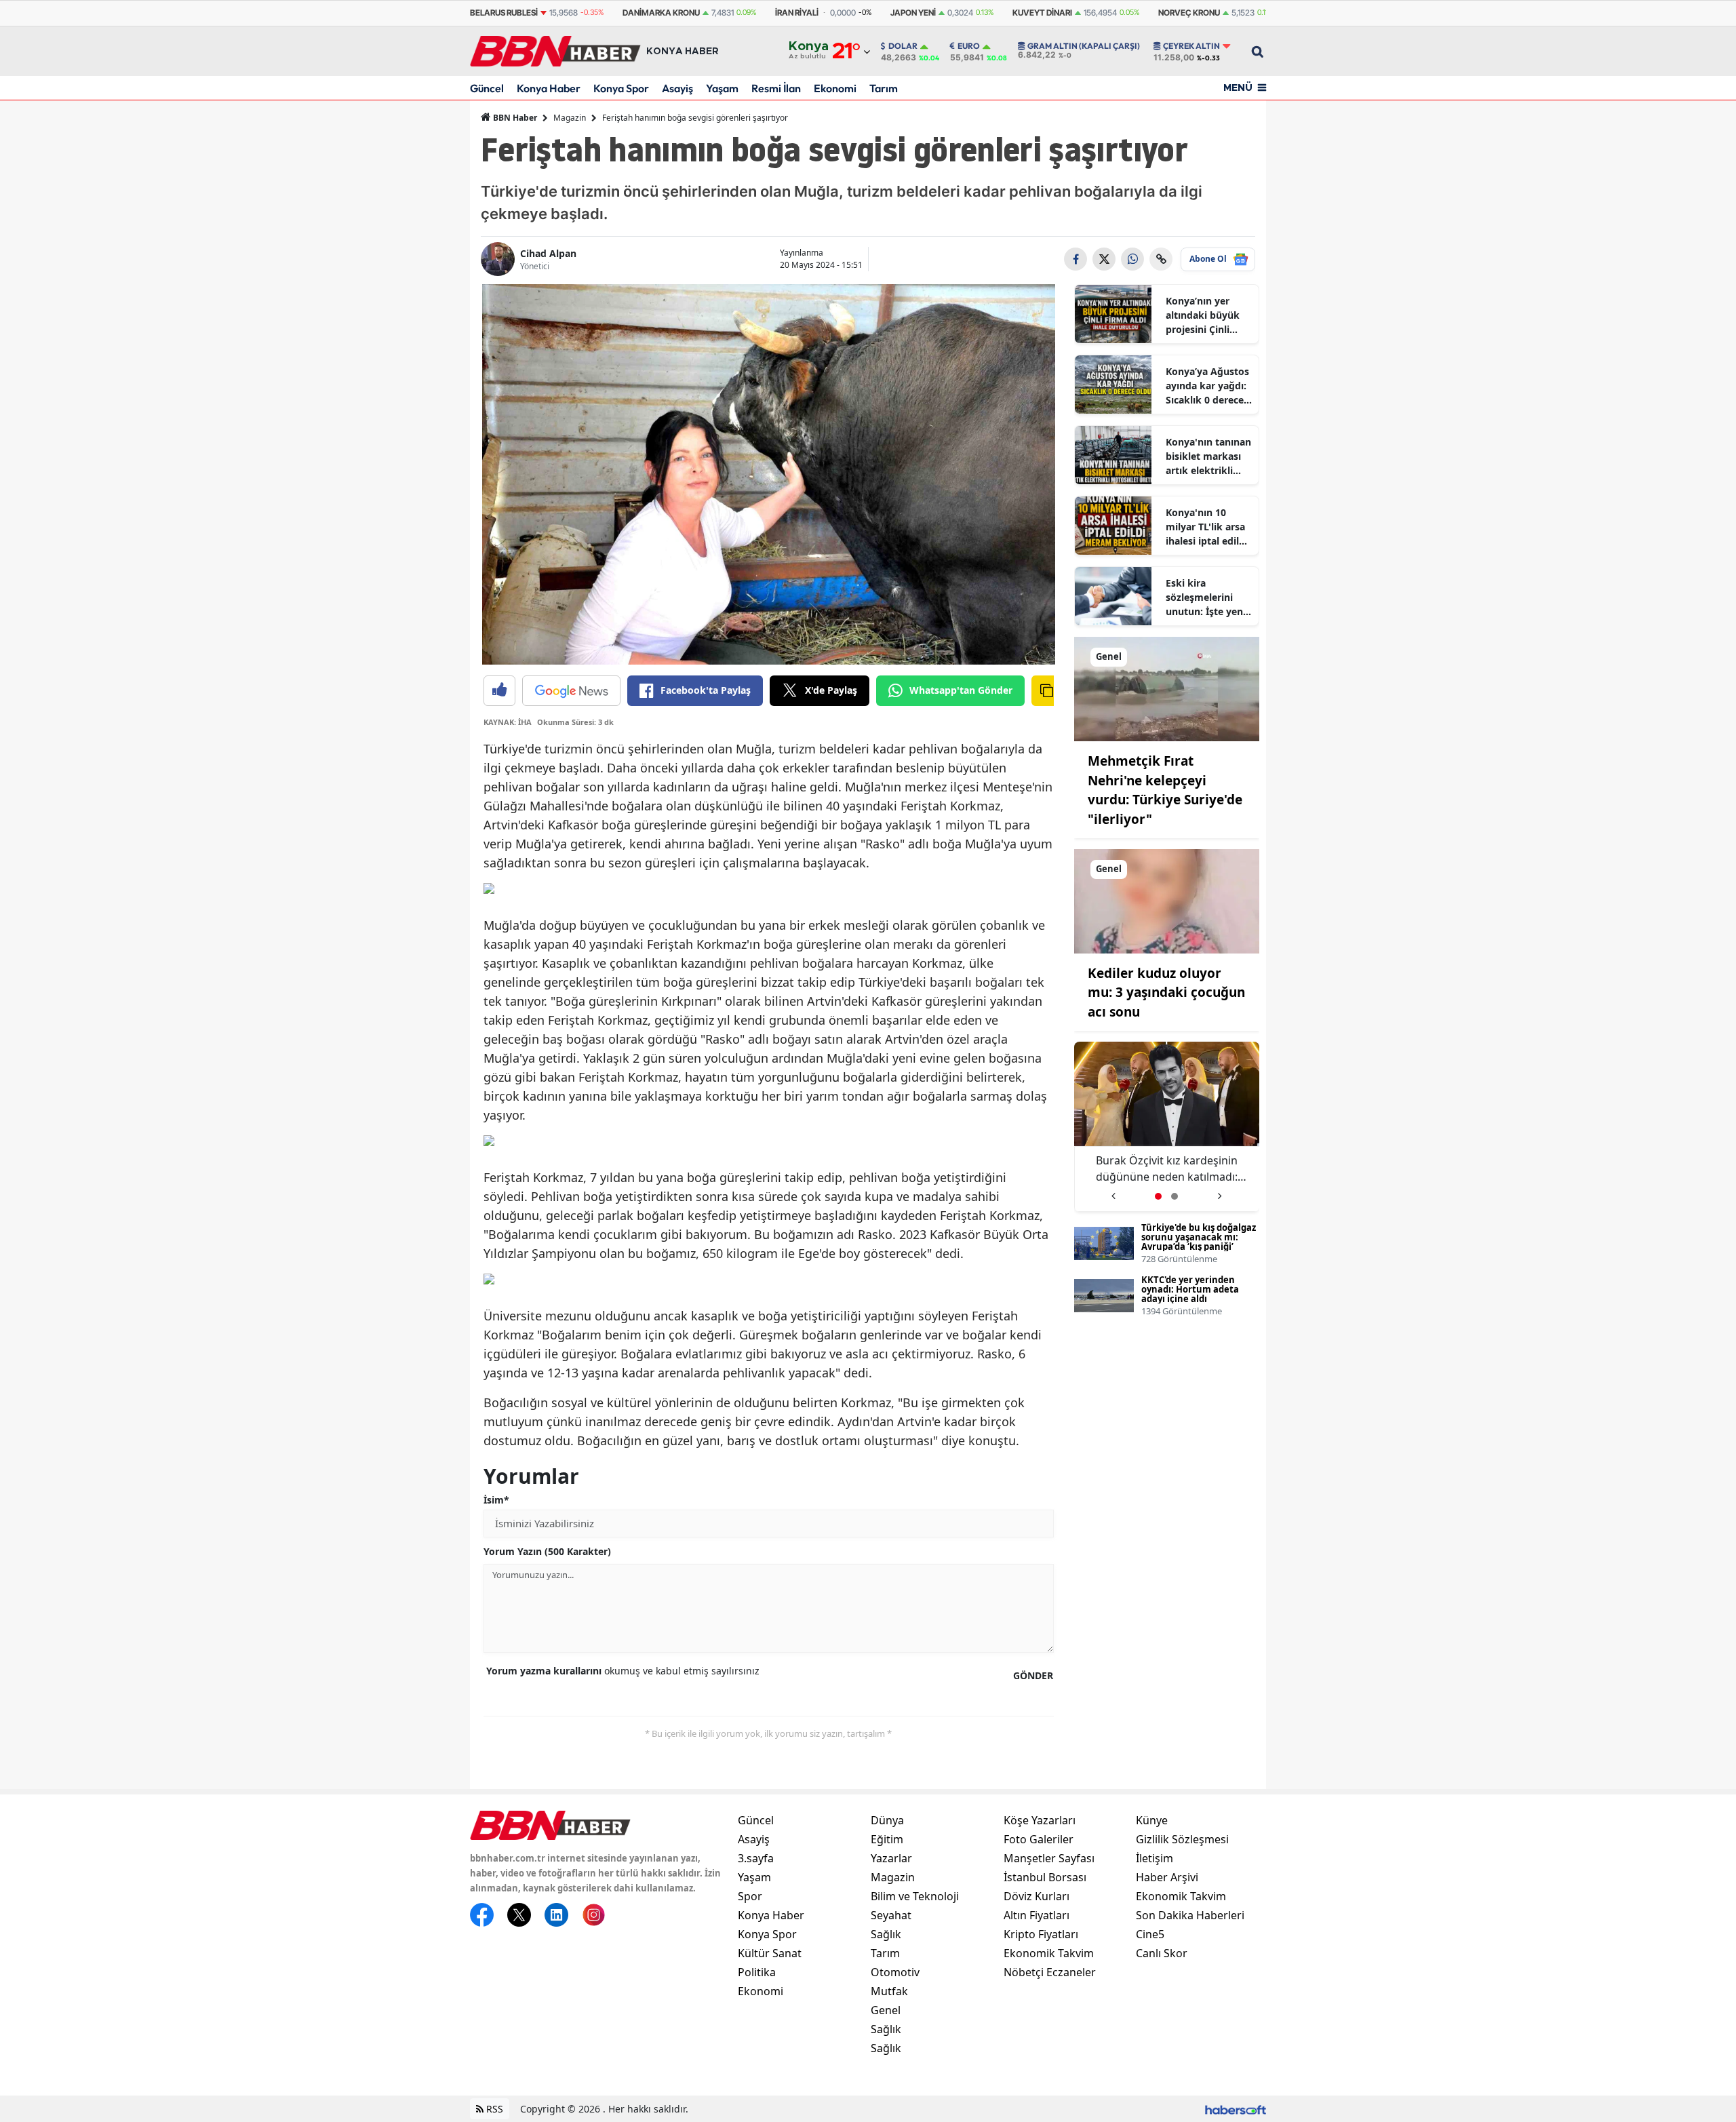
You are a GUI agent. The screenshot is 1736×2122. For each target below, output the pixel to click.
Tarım (884, 88)
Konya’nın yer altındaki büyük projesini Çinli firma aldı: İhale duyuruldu (1203, 315)
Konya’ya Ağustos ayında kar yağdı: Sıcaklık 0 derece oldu (1207, 386)
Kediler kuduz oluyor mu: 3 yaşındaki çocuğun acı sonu (1166, 993)
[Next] (1220, 1191)
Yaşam (722, 88)
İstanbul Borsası (1045, 1877)
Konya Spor (621, 88)
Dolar (903, 46)
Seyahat (891, 1915)
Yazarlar (891, 1858)
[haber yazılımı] (1236, 2109)
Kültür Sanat (770, 1953)
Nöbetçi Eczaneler (1050, 1972)
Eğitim (887, 1839)
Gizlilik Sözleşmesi (1182, 1839)
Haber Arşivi (1167, 1877)
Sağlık (886, 1934)
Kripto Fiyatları (1041, 1934)
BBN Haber (514, 118)
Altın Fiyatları (1037, 1915)
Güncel (487, 88)
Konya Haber (549, 88)
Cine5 (1150, 1934)
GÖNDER (1033, 1675)
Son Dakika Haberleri (1190, 1915)
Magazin (570, 118)
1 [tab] (1158, 1196)
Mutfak (889, 1991)
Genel (886, 2010)
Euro (969, 46)
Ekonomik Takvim (1049, 1953)
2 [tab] (1175, 1196)
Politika (757, 1972)
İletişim (1155, 1858)
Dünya (887, 1820)
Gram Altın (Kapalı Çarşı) (1084, 46)
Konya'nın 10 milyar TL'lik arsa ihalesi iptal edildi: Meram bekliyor (1208, 527)
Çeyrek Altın (1191, 46)
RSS (493, 2109)
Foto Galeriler (1039, 1839)
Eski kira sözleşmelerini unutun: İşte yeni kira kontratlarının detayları (1206, 597)
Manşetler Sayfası (1049, 1858)
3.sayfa (756, 1858)
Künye (1152, 1820)
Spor (750, 1896)
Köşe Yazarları (1040, 1820)
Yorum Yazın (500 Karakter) (547, 1551)
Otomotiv (895, 1972)
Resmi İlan (776, 88)
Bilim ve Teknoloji (915, 1896)
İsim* (496, 1500)
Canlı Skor (1162, 1953)
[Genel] (1167, 688)
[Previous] (1113, 1191)
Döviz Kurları (1037, 1896)
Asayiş (677, 88)
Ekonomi (835, 88)
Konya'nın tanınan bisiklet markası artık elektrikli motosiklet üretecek (1208, 456)
